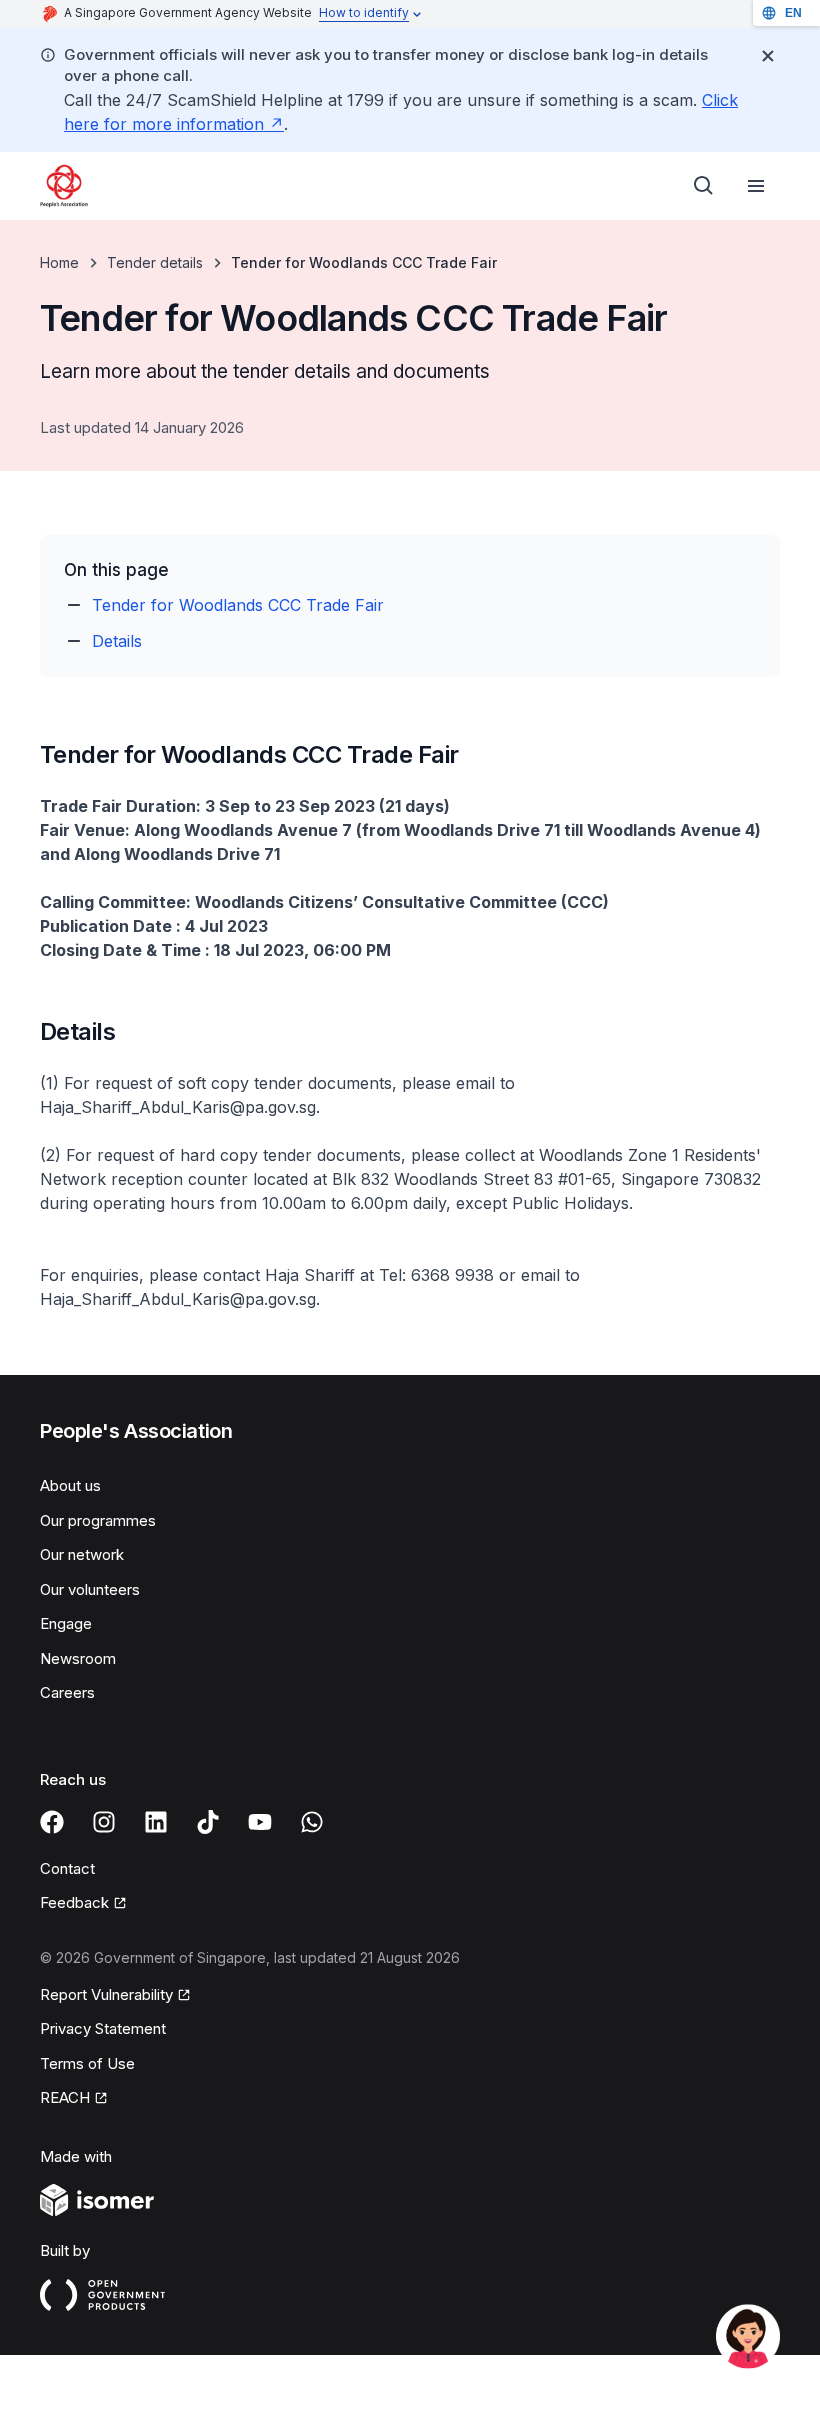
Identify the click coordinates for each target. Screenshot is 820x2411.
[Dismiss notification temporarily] (768, 56)
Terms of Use (87, 2063)
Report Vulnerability (106, 1994)
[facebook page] (52, 1822)
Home (59, 262)
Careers (67, 1692)
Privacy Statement (103, 2028)
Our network (82, 1554)
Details (117, 641)
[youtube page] (260, 1822)
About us (70, 1485)
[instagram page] (104, 1822)
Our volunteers (90, 1589)
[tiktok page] (208, 1822)
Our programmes (98, 1520)
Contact (67, 1868)
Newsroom (78, 1658)
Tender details (155, 262)
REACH (65, 2097)
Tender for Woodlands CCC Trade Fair (238, 605)
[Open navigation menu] (756, 186)
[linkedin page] (156, 1822)
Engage (66, 1623)
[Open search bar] (704, 186)
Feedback (74, 1902)
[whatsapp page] (312, 1822)
